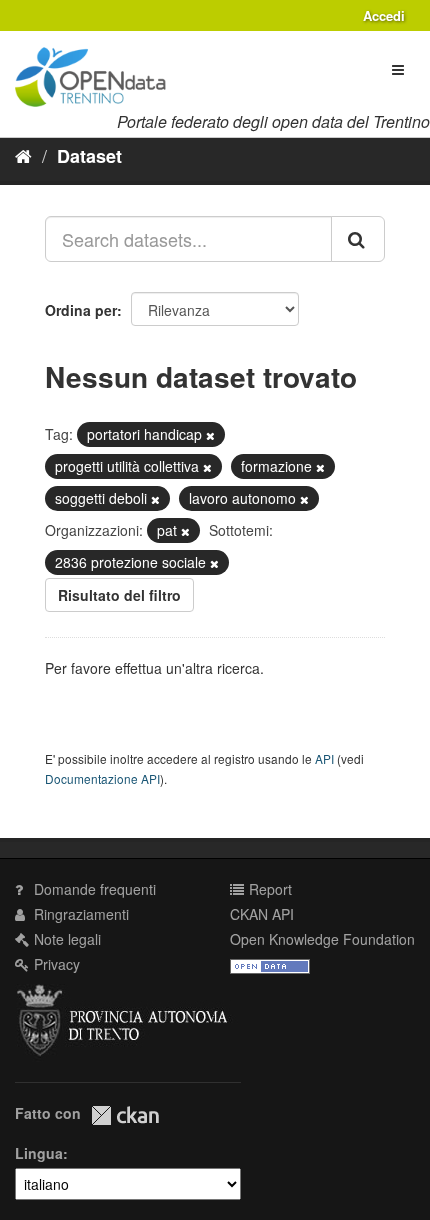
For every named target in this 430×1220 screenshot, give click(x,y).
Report (268, 889)
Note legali (65, 939)
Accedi (384, 15)
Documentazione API (102, 778)
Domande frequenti (93, 889)
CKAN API (262, 914)
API (324, 758)
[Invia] (358, 239)
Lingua (39, 1153)
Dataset (89, 156)
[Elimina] (210, 435)
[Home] (23, 155)
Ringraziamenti (79, 914)
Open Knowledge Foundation (322, 939)
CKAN (125, 1115)
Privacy (55, 964)
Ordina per (81, 310)
